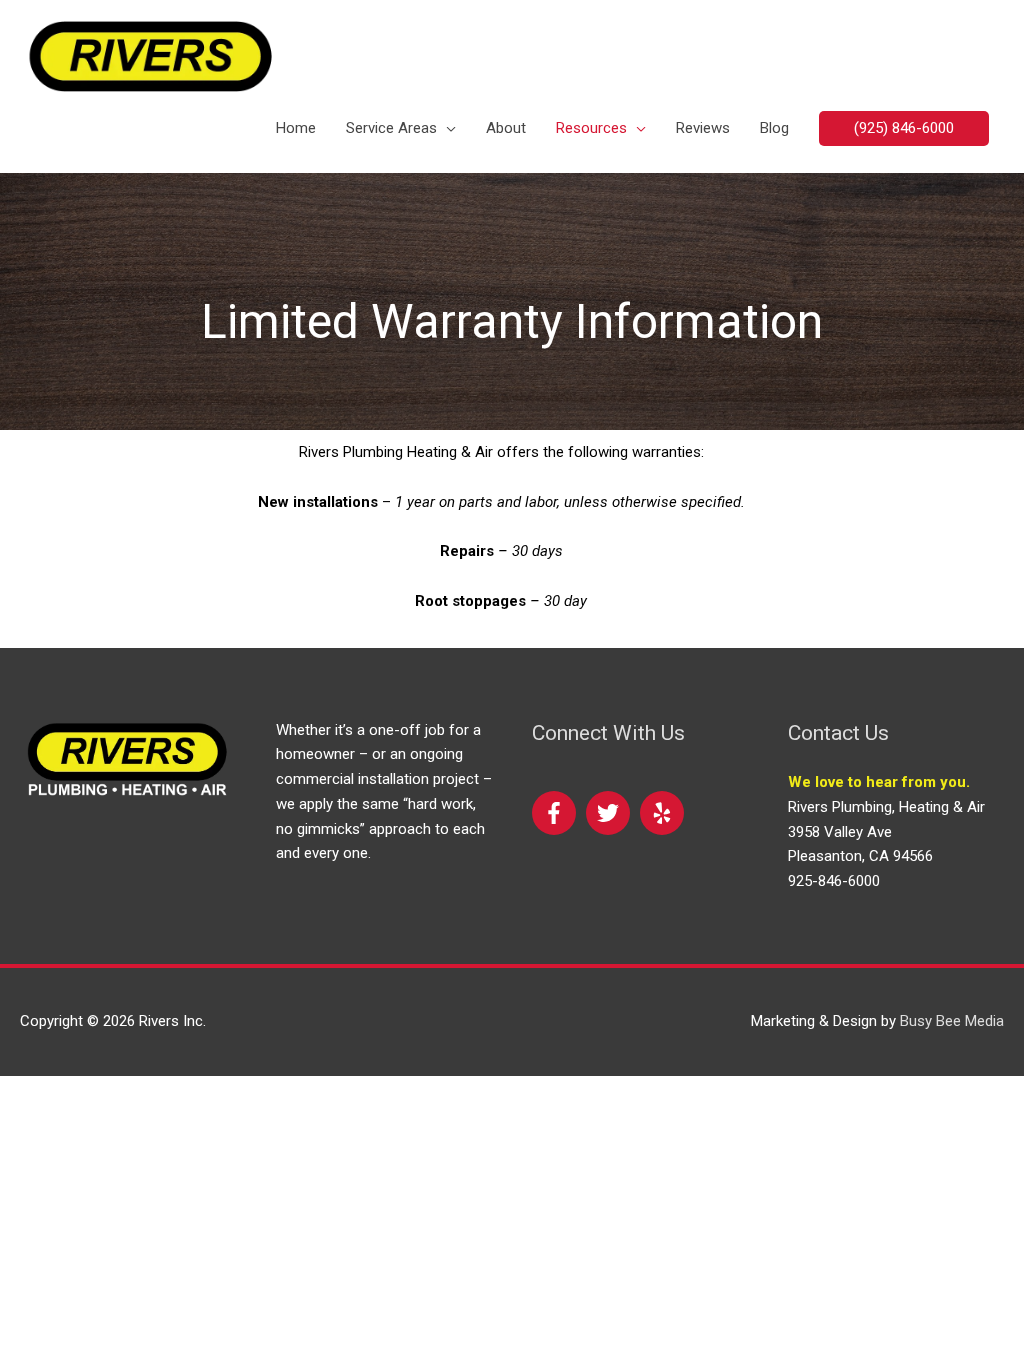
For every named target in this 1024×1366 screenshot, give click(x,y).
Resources (591, 128)
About (506, 128)
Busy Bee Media (952, 1021)
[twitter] (611, 813)
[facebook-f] (557, 813)
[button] (904, 128)
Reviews (703, 128)
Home (296, 128)
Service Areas (391, 128)
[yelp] (662, 813)
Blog (774, 128)
